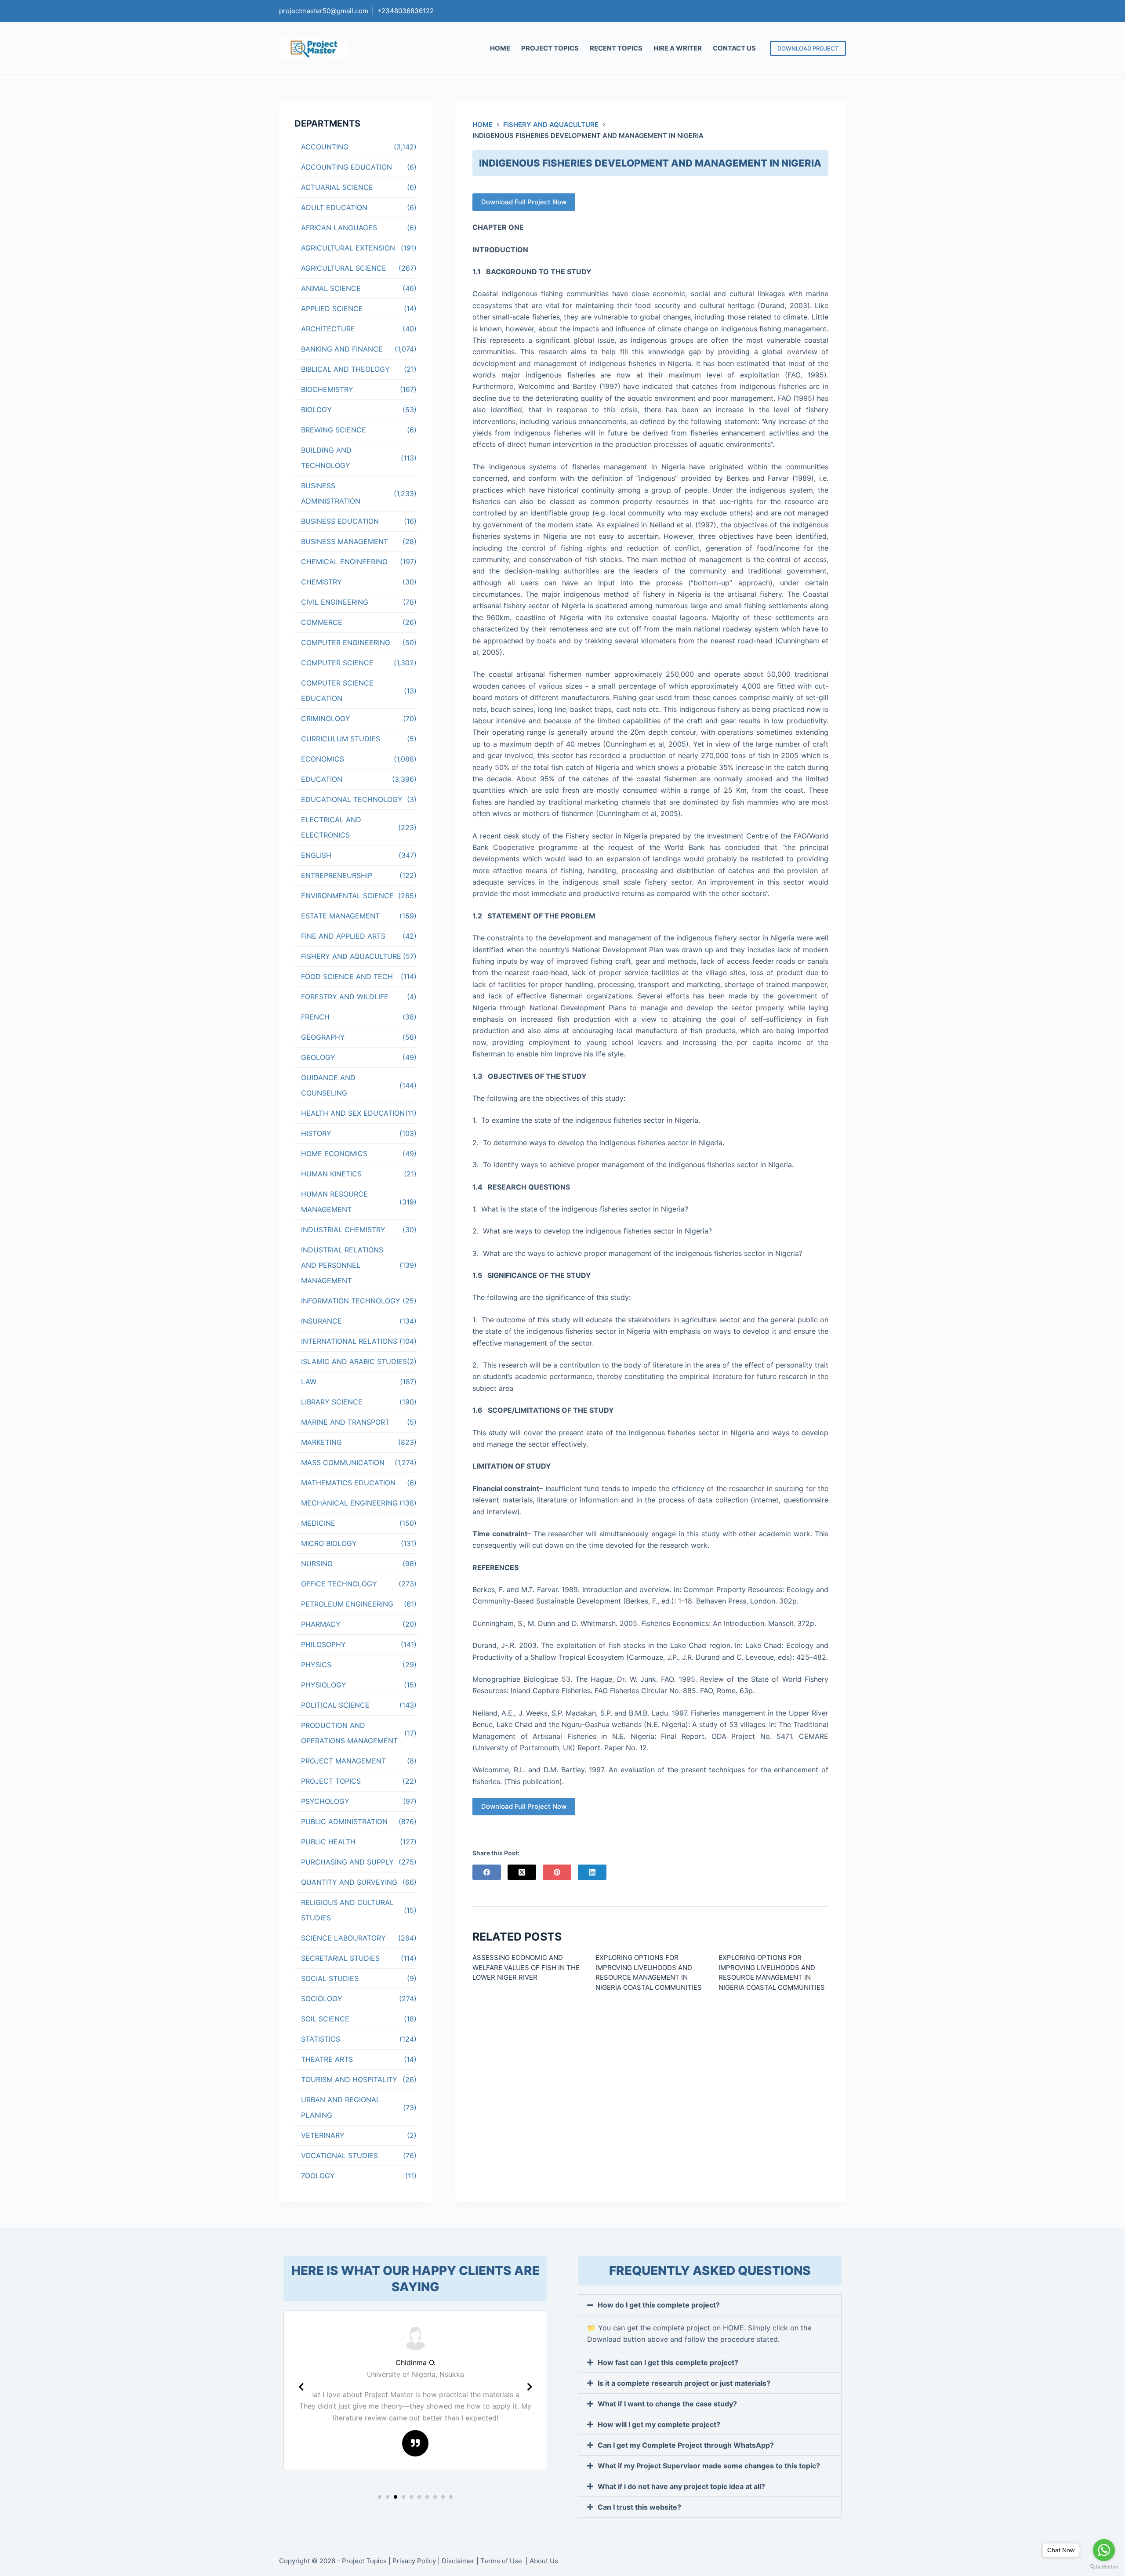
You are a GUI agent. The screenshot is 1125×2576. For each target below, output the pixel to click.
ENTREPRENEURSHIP (337, 875)
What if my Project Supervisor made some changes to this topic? (709, 2466)
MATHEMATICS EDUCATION (348, 1483)
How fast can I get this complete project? (668, 2362)
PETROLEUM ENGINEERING (347, 1604)
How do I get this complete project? (659, 2305)
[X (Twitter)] (522, 1872)
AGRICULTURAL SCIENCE (344, 268)
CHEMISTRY (321, 582)
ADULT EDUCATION (334, 207)
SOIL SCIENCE (325, 2019)
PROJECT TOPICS (550, 48)
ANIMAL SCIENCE (331, 288)
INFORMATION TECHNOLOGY (351, 1301)
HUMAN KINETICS (331, 1174)
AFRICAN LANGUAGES (339, 228)
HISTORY (316, 1133)
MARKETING (321, 1442)
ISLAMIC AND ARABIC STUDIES (354, 1361)
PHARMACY (321, 1624)
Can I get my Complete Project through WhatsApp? (686, 2445)
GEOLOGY (318, 1057)
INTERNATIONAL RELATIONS (349, 1341)
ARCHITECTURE (328, 329)
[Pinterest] (557, 1872)
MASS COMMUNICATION (343, 1462)
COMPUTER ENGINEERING (346, 642)
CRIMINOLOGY (326, 718)
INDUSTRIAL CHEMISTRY (343, 1230)
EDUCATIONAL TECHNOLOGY (352, 799)
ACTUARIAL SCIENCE (337, 187)
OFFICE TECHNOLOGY (339, 1584)
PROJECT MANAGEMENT (343, 1761)
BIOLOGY (316, 410)
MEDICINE (318, 1523)
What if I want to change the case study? (667, 2404)
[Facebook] (487, 1872)
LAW (309, 1382)
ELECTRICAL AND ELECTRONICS (331, 827)
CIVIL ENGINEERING (335, 602)
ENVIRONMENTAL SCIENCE (347, 896)
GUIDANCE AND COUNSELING (328, 1085)
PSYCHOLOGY (325, 1801)
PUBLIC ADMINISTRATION (344, 1821)
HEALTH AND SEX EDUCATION (353, 1113)
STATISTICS (321, 2039)
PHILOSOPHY (323, 1644)
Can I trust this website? (639, 2507)
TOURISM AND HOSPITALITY (349, 2079)
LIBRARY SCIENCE (332, 1402)
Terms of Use (502, 2561)
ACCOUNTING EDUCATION (347, 167)
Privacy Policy (414, 2561)
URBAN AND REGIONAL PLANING (341, 2107)
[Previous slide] (301, 2387)
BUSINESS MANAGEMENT (345, 541)
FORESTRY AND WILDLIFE (345, 997)
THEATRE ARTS (327, 2059)
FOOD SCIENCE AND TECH (347, 976)
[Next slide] (530, 2387)
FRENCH (315, 1017)
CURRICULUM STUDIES (341, 739)
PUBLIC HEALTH (328, 1842)
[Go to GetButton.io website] (1104, 2567)
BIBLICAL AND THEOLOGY (345, 369)
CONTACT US (734, 48)
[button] (380, 2497)
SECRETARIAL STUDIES (340, 1958)
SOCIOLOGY (322, 1999)
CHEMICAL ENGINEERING (344, 562)
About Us (544, 2561)
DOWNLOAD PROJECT (808, 48)
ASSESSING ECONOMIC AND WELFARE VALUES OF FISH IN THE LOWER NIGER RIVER (526, 1967)
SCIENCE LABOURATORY (343, 1938)
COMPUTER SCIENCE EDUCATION (337, 691)
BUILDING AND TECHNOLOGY (326, 458)
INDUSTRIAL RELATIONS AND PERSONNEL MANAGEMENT (342, 1265)
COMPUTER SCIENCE (337, 663)
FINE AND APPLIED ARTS (343, 936)
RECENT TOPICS (616, 48)
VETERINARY (323, 2135)
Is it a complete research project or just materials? (684, 2383)
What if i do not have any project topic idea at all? (681, 2486)
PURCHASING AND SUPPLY (347, 1862)
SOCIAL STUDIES (330, 1978)
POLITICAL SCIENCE (335, 1705)
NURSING (317, 1564)
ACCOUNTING (325, 147)
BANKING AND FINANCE (342, 349)
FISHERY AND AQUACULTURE (351, 956)
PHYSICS (316, 1665)
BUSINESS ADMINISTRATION (331, 493)
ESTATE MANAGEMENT (340, 916)
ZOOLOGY (318, 2176)
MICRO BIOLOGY (329, 1543)
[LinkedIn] (592, 1872)
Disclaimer (458, 2561)
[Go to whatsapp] (1104, 2550)
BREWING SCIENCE (334, 430)
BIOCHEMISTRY (327, 389)
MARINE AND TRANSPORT (345, 1422)
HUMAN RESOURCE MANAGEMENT (334, 1202)
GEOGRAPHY (323, 1037)
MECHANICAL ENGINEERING (349, 1503)
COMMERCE (322, 622)
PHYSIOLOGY (324, 1685)
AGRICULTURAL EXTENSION (348, 248)
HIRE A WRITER (678, 48)
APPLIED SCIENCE (332, 308)
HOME (500, 48)
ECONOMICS (323, 759)
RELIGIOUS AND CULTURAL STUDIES (347, 1910)
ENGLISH (316, 855)
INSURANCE (321, 1321)
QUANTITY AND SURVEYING (349, 1882)
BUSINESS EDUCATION (340, 521)
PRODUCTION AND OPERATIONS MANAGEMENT (349, 1733)
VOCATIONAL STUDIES (339, 2155)
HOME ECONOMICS (334, 1154)
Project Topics (364, 2561)
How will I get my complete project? (659, 2424)
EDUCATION (322, 779)
